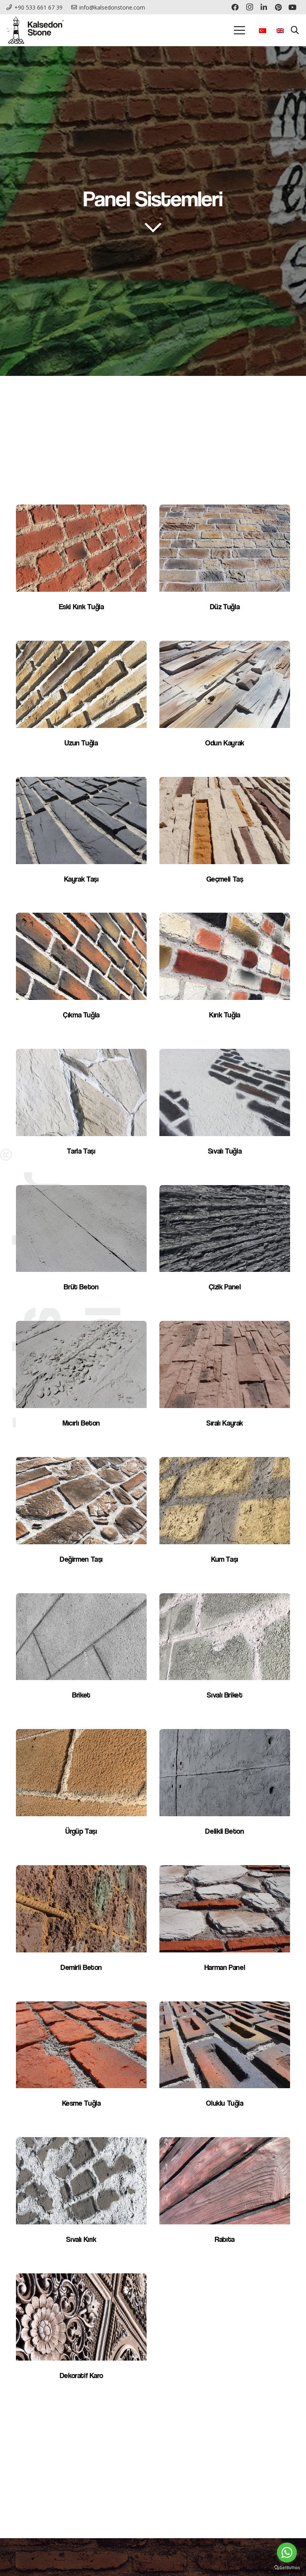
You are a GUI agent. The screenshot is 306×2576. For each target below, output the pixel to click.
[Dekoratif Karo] (81, 2335)
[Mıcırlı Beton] (81, 1383)
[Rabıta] (225, 2199)
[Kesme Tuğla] (81, 2063)
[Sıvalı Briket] (225, 1655)
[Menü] (239, 30)
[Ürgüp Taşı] (81, 1791)
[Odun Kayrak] (225, 702)
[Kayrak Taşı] (81, 839)
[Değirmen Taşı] (81, 1519)
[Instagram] (249, 7)
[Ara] (295, 30)
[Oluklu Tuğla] (225, 2063)
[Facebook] (235, 7)
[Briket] (81, 1655)
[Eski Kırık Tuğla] (81, 566)
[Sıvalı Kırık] (81, 2199)
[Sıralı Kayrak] (225, 1383)
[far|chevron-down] (153, 227)
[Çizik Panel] (225, 1247)
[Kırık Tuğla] (225, 974)
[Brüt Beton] (81, 1247)
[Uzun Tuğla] (81, 702)
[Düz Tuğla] (225, 566)
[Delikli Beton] (225, 1791)
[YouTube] (292, 7)
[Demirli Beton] (81, 1927)
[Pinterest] (278, 7)
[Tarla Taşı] (81, 1111)
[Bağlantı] (35, 30)
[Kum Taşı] (225, 1519)
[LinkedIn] (264, 7)
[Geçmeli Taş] (225, 839)
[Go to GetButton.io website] (287, 2568)
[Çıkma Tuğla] (81, 974)
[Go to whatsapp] (287, 2553)
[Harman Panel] (225, 1927)
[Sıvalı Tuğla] (225, 1111)
